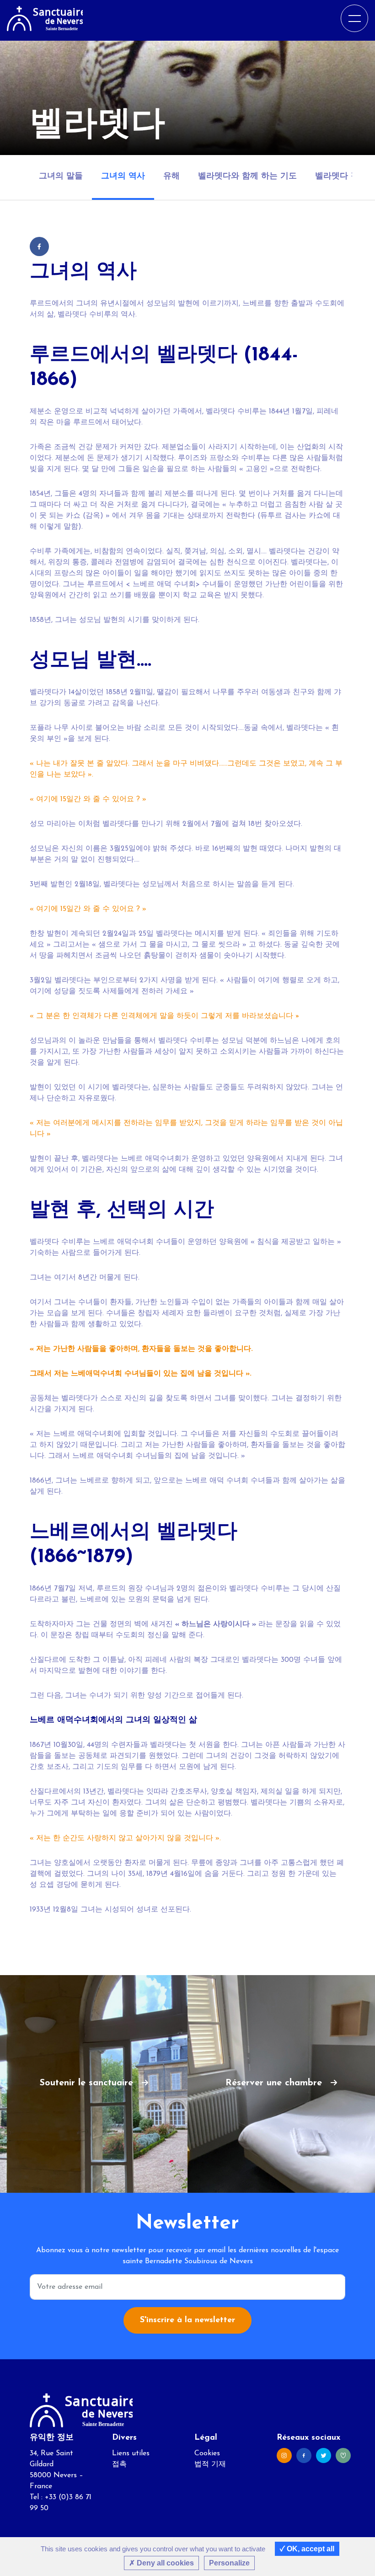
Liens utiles (131, 2453)
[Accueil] (45, 18)
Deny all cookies (164, 2563)
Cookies (207, 2453)
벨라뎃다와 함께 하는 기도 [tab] (247, 177)
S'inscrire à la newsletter (187, 2320)
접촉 (119, 2464)
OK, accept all (310, 2549)
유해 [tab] (171, 177)
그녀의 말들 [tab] (61, 177)
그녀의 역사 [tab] (123, 177)
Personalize (229, 2563)
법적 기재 (210, 2464)
